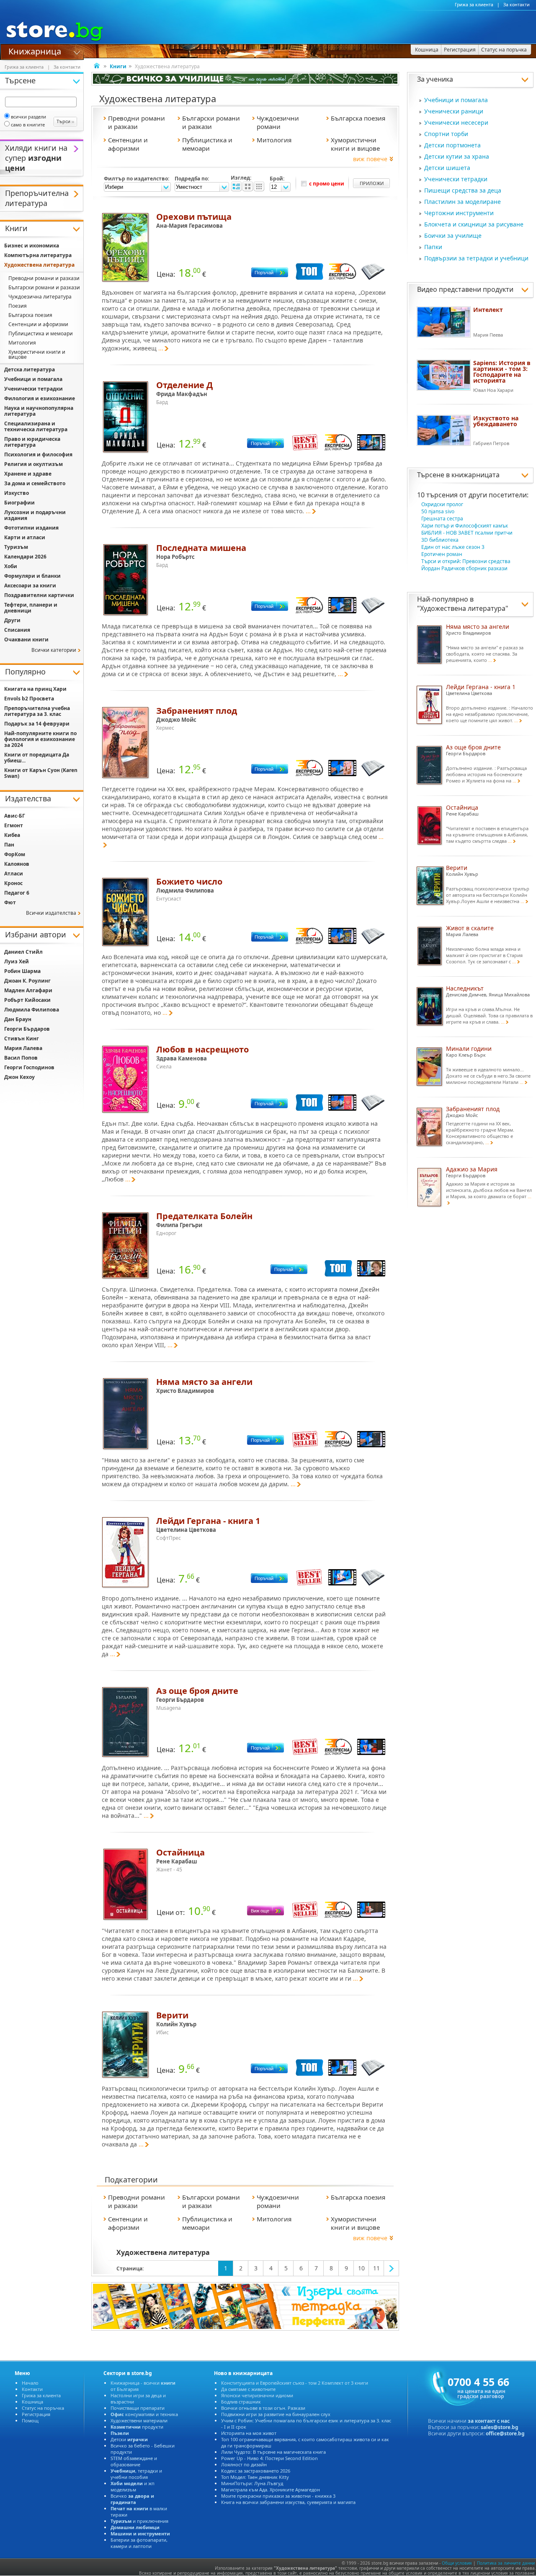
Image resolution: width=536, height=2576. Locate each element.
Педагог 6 (17, 893)
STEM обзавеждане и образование (134, 2461)
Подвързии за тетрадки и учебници (476, 258)
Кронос (13, 883)
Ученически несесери (456, 122)
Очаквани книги (26, 639)
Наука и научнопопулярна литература (39, 411)
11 (376, 2268)
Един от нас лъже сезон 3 (453, 547)
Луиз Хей (17, 961)
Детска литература (30, 369)
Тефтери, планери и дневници (31, 608)
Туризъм (16, 547)
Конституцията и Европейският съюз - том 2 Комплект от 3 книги (295, 2383)
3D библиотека (440, 540)
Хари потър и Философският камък (465, 526)
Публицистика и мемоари (41, 333)
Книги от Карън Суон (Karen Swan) (41, 773)
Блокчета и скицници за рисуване (474, 224)
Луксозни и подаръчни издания (35, 515)
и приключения (139, 2521)
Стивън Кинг (22, 1038)
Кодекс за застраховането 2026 (256, 2471)
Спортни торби (446, 134)
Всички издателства (51, 913)
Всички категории (54, 650)
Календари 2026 (25, 557)
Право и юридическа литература (32, 442)
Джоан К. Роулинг (27, 981)
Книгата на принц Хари (35, 689)
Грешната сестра (442, 519)
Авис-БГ (15, 816)
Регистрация (36, 2414)
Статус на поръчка (43, 2408)
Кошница (32, 2402)
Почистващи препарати (138, 2408)
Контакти (32, 2389)
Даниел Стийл (23, 952)
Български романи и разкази (44, 287)
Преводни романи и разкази (44, 278)
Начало (30, 2383)
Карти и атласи (25, 537)
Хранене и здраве (28, 474)
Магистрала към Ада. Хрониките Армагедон (271, 2490)
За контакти (517, 5)
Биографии (19, 503)
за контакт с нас (489, 2421)
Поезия (18, 306)
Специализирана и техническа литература (36, 426)
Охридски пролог (442, 504)
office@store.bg (505, 2433)
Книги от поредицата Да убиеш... (37, 758)
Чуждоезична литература (40, 297)
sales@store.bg (500, 2427)
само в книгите (28, 125)
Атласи (14, 874)
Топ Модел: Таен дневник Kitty (255, 2477)
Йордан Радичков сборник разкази (464, 568)
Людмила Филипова (32, 1010)
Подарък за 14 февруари (37, 724)
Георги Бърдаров (27, 1029)
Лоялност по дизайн (244, 2464)
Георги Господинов (29, 1067)
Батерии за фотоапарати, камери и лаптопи (139, 2543)
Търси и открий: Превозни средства (466, 561)
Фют (10, 902)
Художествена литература (463, 608)
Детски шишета (447, 168)
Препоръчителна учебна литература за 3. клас (37, 711)
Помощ (30, 2420)
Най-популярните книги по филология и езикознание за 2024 (40, 739)
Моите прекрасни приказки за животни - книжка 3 (278, 2496)
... (161, 348)
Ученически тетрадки (456, 179)
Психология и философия (38, 454)
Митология (22, 343)
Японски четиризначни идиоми (257, 2395)
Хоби (11, 566)
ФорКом (15, 854)
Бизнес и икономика (32, 246)
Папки (433, 247)
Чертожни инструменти (459, 213)
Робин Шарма (22, 971)
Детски (129, 2439)
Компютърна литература (38, 255)
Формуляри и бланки (32, 576)
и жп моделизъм (133, 2486)
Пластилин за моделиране (463, 202)
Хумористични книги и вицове (37, 354)
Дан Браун (18, 1019)
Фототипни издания (31, 528)
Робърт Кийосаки (27, 1000)
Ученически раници (454, 111)
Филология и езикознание (40, 398)
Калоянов (17, 864)
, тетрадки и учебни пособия (136, 2474)
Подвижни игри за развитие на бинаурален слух (276, 2414)
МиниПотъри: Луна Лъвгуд (252, 2483)
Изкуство (17, 493)
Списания (17, 630)
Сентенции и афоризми (38, 324)
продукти (137, 2427)
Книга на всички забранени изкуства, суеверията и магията (288, 2502)
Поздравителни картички (39, 595)
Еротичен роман (442, 554)
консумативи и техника (144, 2414)
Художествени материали (139, 2420)
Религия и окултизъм (33, 464)
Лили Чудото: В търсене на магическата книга (273, 2452)
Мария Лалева (23, 1048)
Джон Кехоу (19, 1077)
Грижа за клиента (474, 5)
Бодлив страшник (241, 2402)
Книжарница (35, 51)
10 (361, 2268)
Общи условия (457, 2563)
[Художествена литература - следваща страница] (392, 2268)
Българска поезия (30, 315)
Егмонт (14, 825)
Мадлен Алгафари (28, 990)
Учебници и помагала (456, 100)
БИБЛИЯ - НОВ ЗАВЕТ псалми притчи (467, 533)
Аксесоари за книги (30, 585)
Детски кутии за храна (457, 156)
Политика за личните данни (506, 2563)
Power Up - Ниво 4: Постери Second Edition (269, 2458)
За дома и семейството (35, 483)
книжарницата (475, 475)
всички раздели (28, 117)
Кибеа (12, 835)
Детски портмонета (452, 145)
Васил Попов (21, 1058)
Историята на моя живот (249, 2433)
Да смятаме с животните (248, 2389)
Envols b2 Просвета (29, 699)
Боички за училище (453, 235)
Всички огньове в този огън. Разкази (263, 2408)
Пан (9, 845)
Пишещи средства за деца (463, 190)
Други (12, 620)
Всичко (132, 2499)
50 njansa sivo (438, 511)
